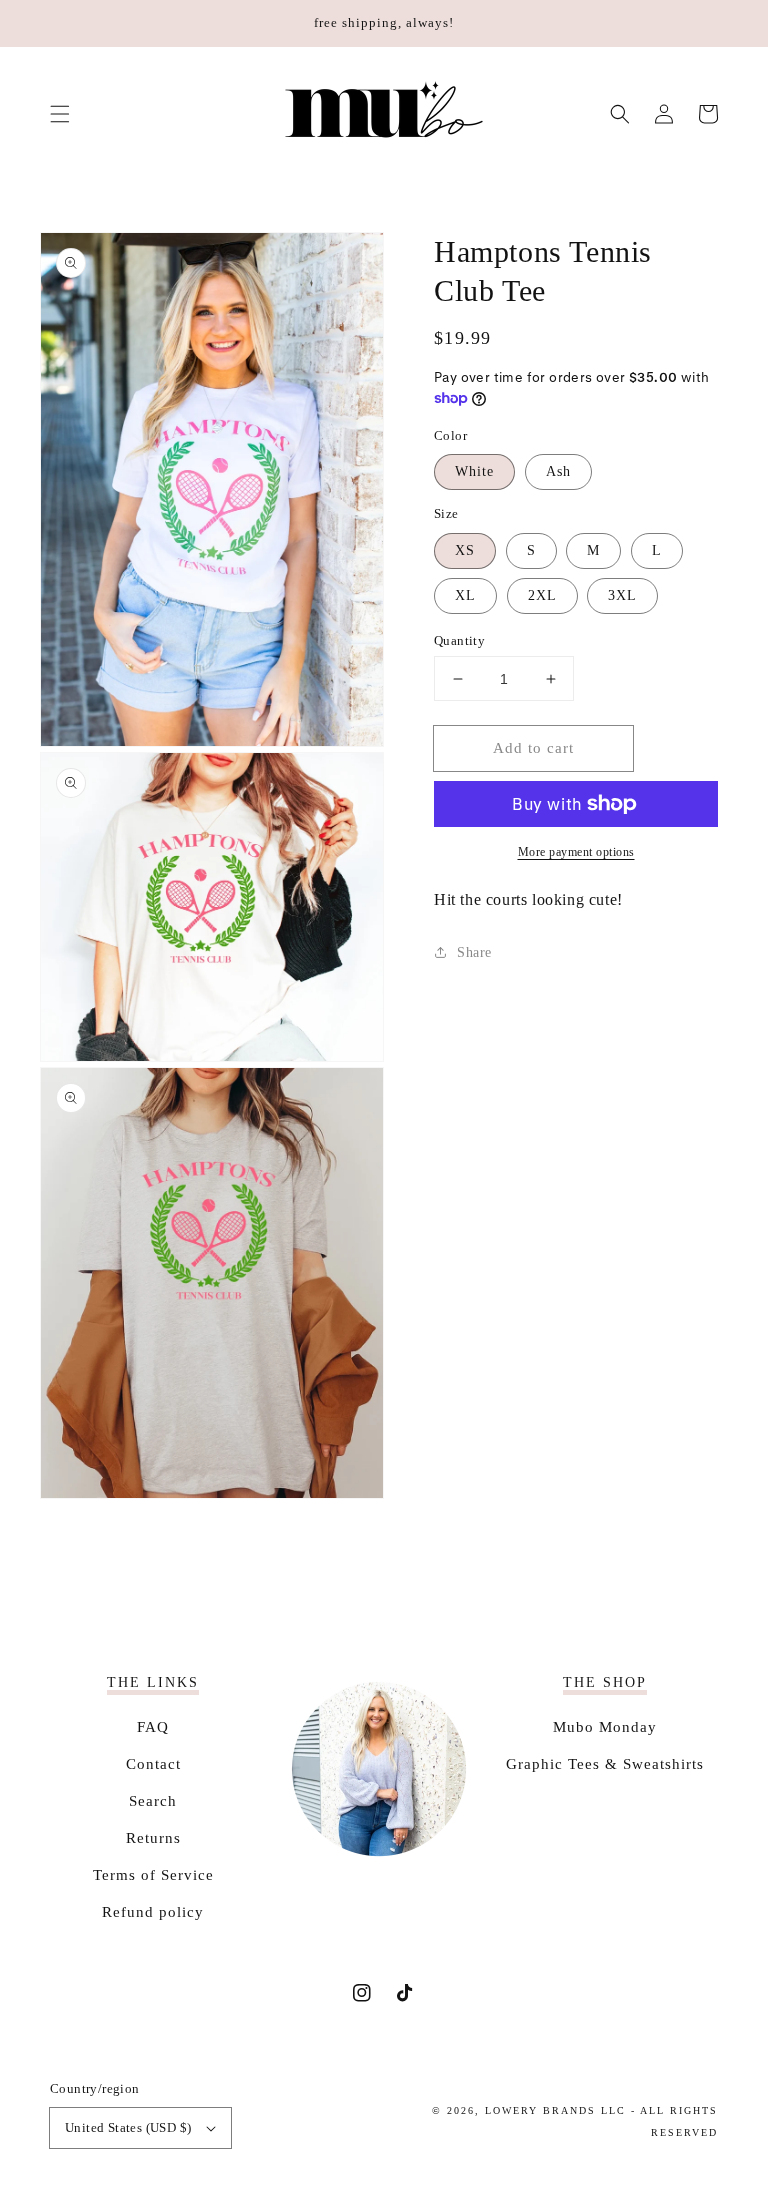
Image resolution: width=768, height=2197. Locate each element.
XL (465, 595)
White (474, 471)
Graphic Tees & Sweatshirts (605, 1764)
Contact (153, 1764)
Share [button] (474, 952)
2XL (542, 595)
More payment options (576, 852)
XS (465, 550)
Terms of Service (153, 1875)
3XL (622, 595)
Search (153, 1801)
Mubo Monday (605, 1727)
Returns (153, 1838)
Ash (558, 471)
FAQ (153, 1727)
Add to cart (533, 748)
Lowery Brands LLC (555, 2110)
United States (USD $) (128, 2127)
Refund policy (153, 1912)
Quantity (459, 640)
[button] (60, 114)
